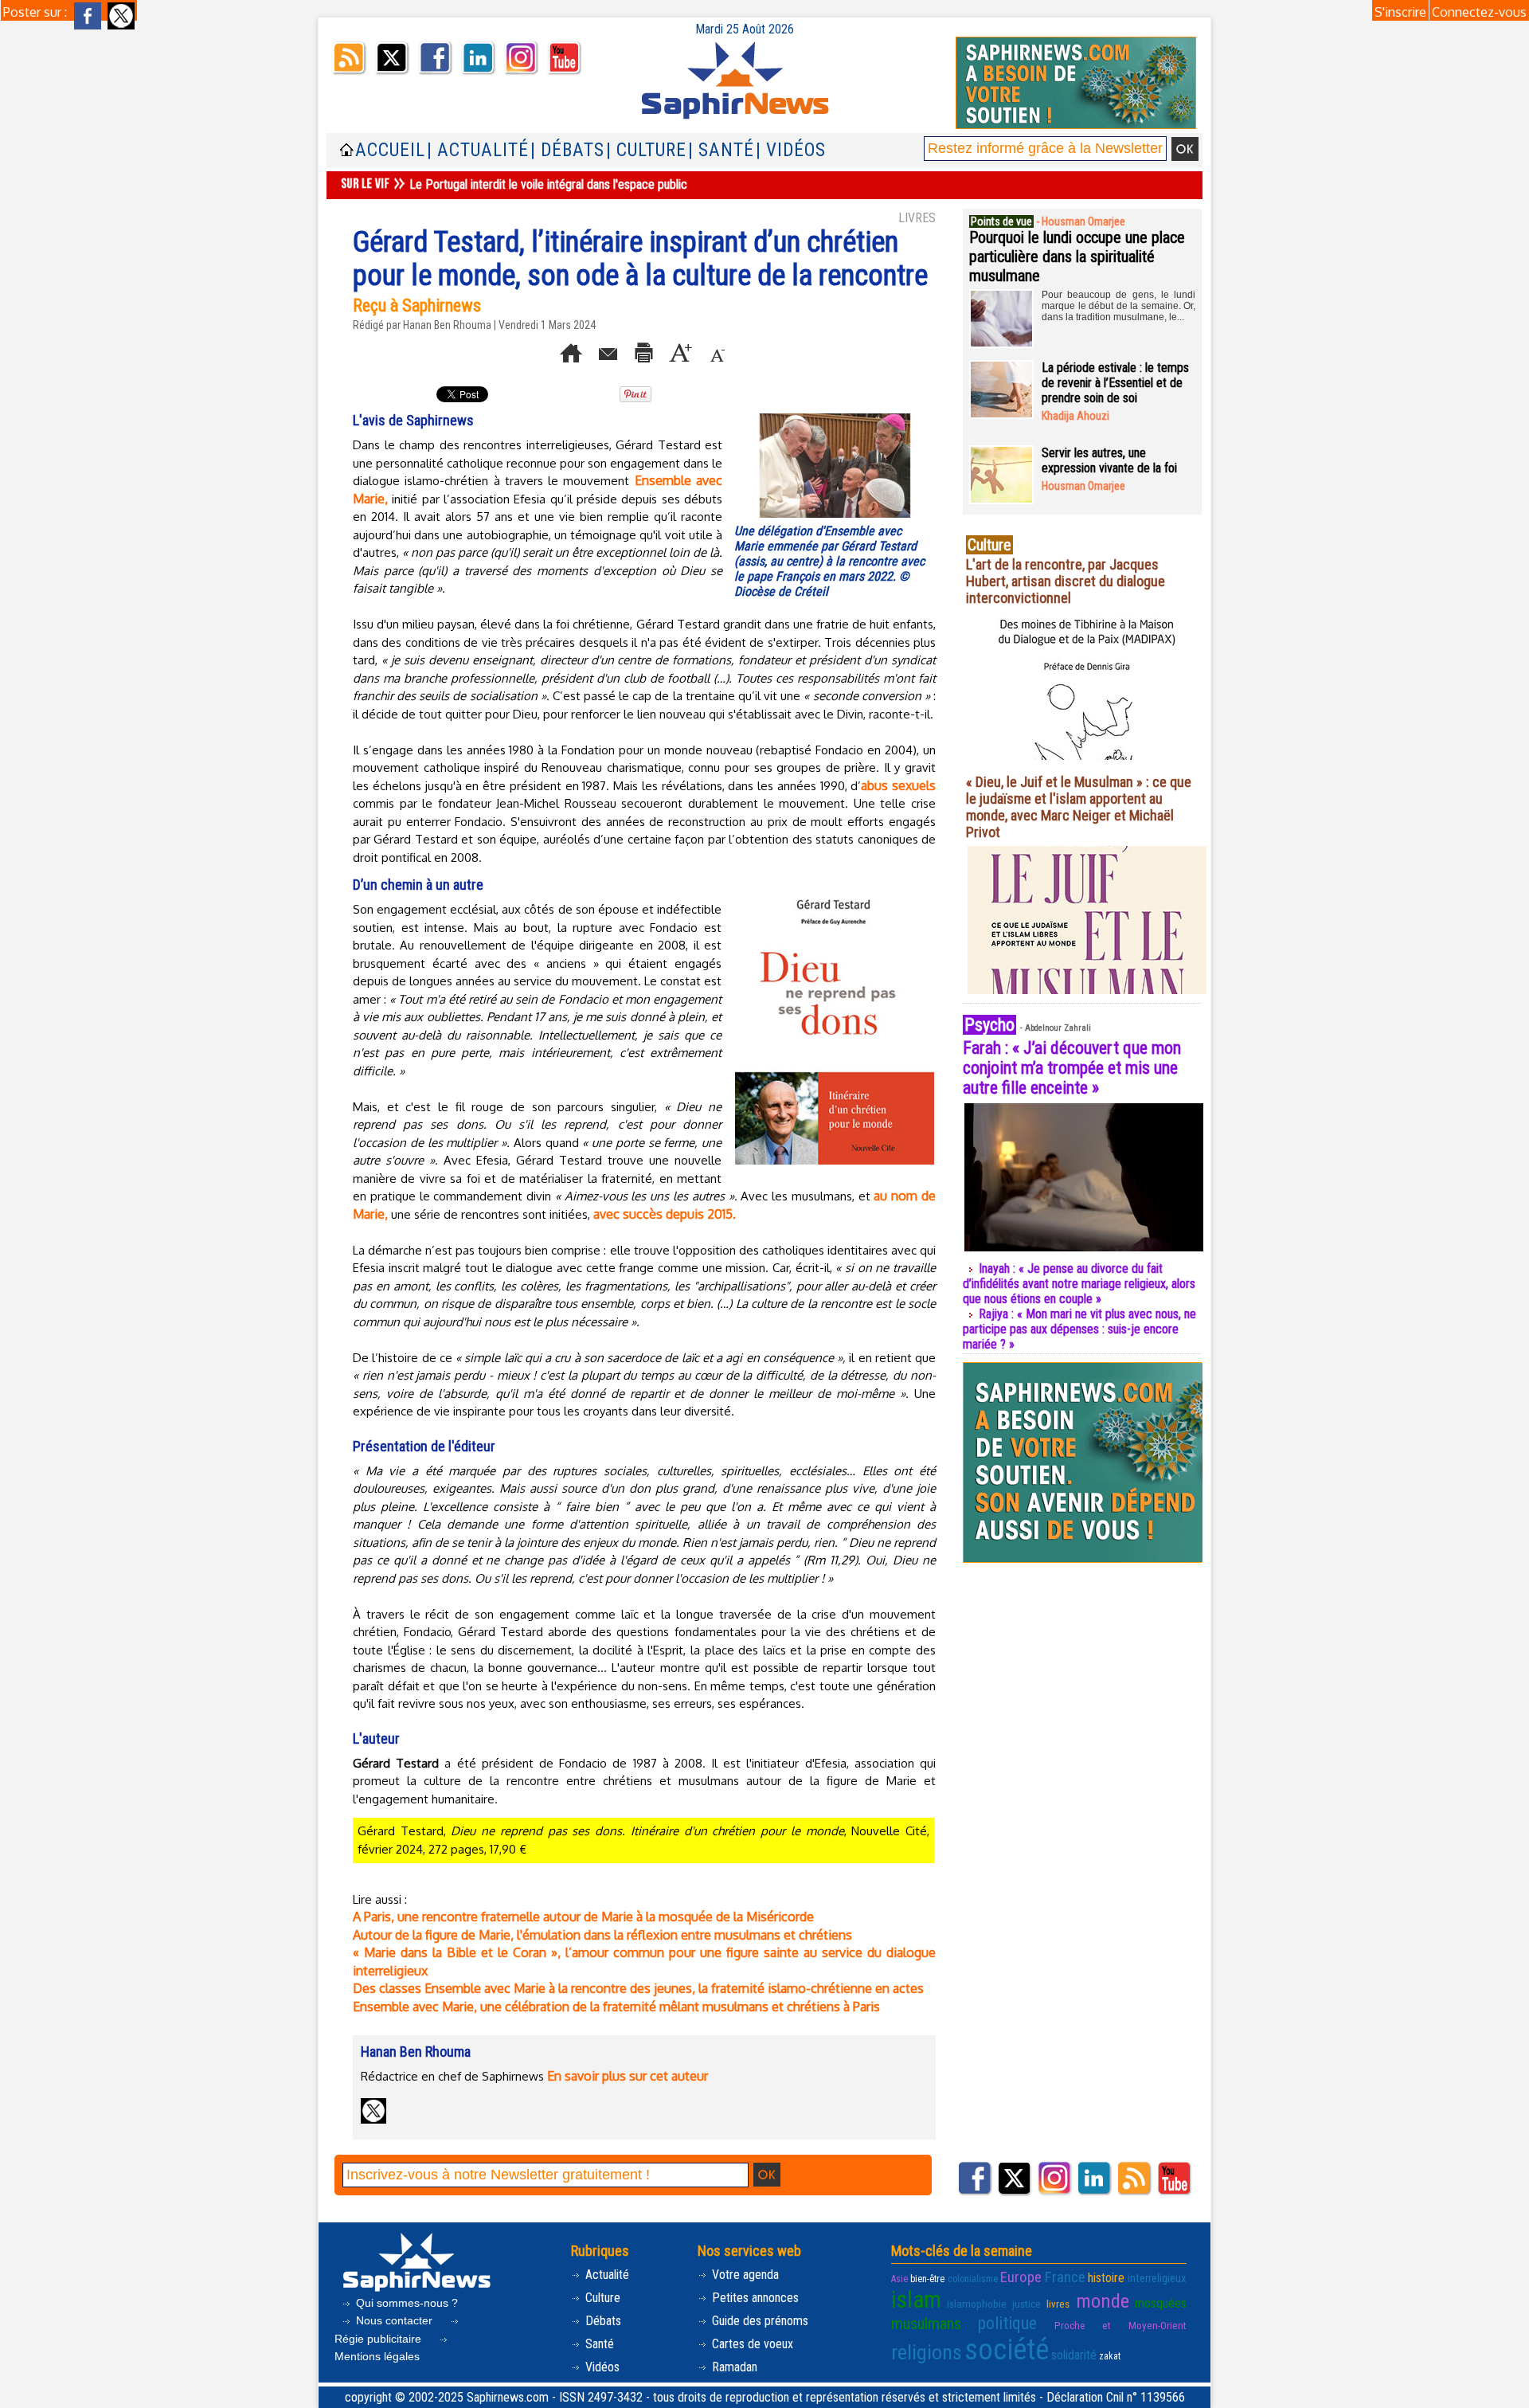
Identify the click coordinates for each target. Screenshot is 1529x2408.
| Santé (721, 150)
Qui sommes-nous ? (405, 2303)
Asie (899, 2279)
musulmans (926, 2324)
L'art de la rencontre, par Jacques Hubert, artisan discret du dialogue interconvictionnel (1066, 581)
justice (1027, 2304)
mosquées (1161, 2303)
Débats (602, 2321)
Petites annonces (754, 2298)
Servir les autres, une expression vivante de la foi (1109, 460)
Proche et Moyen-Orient (1120, 2326)
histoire (1106, 2278)
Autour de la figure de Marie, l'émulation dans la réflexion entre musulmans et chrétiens (602, 1935)
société (1007, 2350)
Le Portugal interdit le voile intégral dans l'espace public (548, 184)
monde (1103, 2301)
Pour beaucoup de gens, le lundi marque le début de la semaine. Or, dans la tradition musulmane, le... (1118, 306)
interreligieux (1157, 2278)
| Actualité (478, 150)
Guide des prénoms (759, 2321)
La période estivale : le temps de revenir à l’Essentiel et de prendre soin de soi (1115, 383)
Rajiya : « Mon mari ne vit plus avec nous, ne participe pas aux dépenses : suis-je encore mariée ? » (1079, 1329)
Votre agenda (744, 2275)
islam (916, 2300)
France (1065, 2277)
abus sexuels (898, 785)
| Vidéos (791, 150)
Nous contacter (394, 2320)
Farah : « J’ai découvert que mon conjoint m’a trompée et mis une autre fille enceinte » (1072, 1068)
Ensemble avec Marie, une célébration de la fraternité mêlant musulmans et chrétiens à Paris (616, 2007)
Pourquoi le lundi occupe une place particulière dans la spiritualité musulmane (1077, 256)
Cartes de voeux (751, 2344)
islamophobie (977, 2304)
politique (1007, 2323)
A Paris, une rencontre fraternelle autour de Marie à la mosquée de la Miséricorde (583, 1917)
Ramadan (733, 2367)
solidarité (1074, 2355)
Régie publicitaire (379, 2339)
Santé (598, 2344)
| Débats (567, 150)
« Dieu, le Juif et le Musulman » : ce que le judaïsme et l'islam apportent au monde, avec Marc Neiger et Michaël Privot (1079, 807)
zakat (1110, 2356)
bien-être (927, 2279)
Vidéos (601, 2367)
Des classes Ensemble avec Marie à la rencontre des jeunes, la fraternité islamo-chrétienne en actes (638, 1988)
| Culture (646, 150)
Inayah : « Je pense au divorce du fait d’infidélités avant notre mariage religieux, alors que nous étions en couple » (1079, 1284)
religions (927, 2352)
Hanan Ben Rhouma (447, 325)
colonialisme (973, 2279)
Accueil (390, 150)
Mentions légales (377, 2356)
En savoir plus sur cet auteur (628, 2076)
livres (1058, 2304)
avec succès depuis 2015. (665, 1214)
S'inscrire (1400, 12)
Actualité (606, 2275)
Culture (601, 2298)
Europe (1021, 2277)
